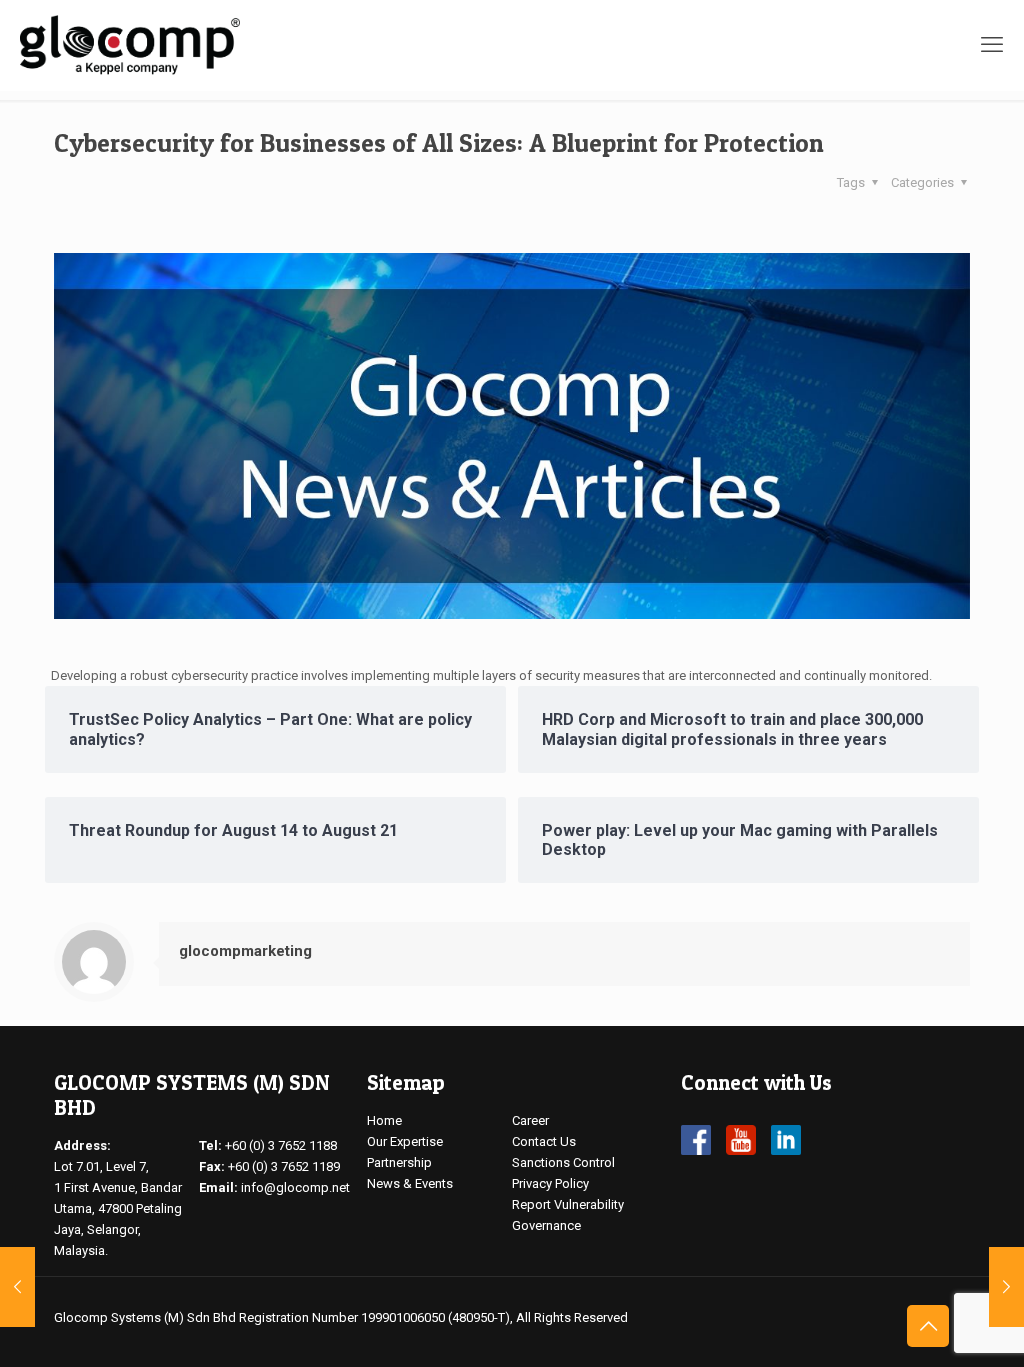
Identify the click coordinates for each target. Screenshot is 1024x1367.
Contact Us (544, 1141)
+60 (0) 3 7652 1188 (281, 1145)
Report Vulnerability (568, 1204)
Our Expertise (405, 1141)
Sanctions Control (563, 1162)
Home (384, 1120)
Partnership (399, 1162)
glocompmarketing (245, 951)
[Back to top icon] (928, 1326)
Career (530, 1120)
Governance (546, 1225)
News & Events (410, 1183)
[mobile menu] (992, 45)
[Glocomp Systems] (130, 45)
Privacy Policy (550, 1183)
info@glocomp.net (295, 1187)
